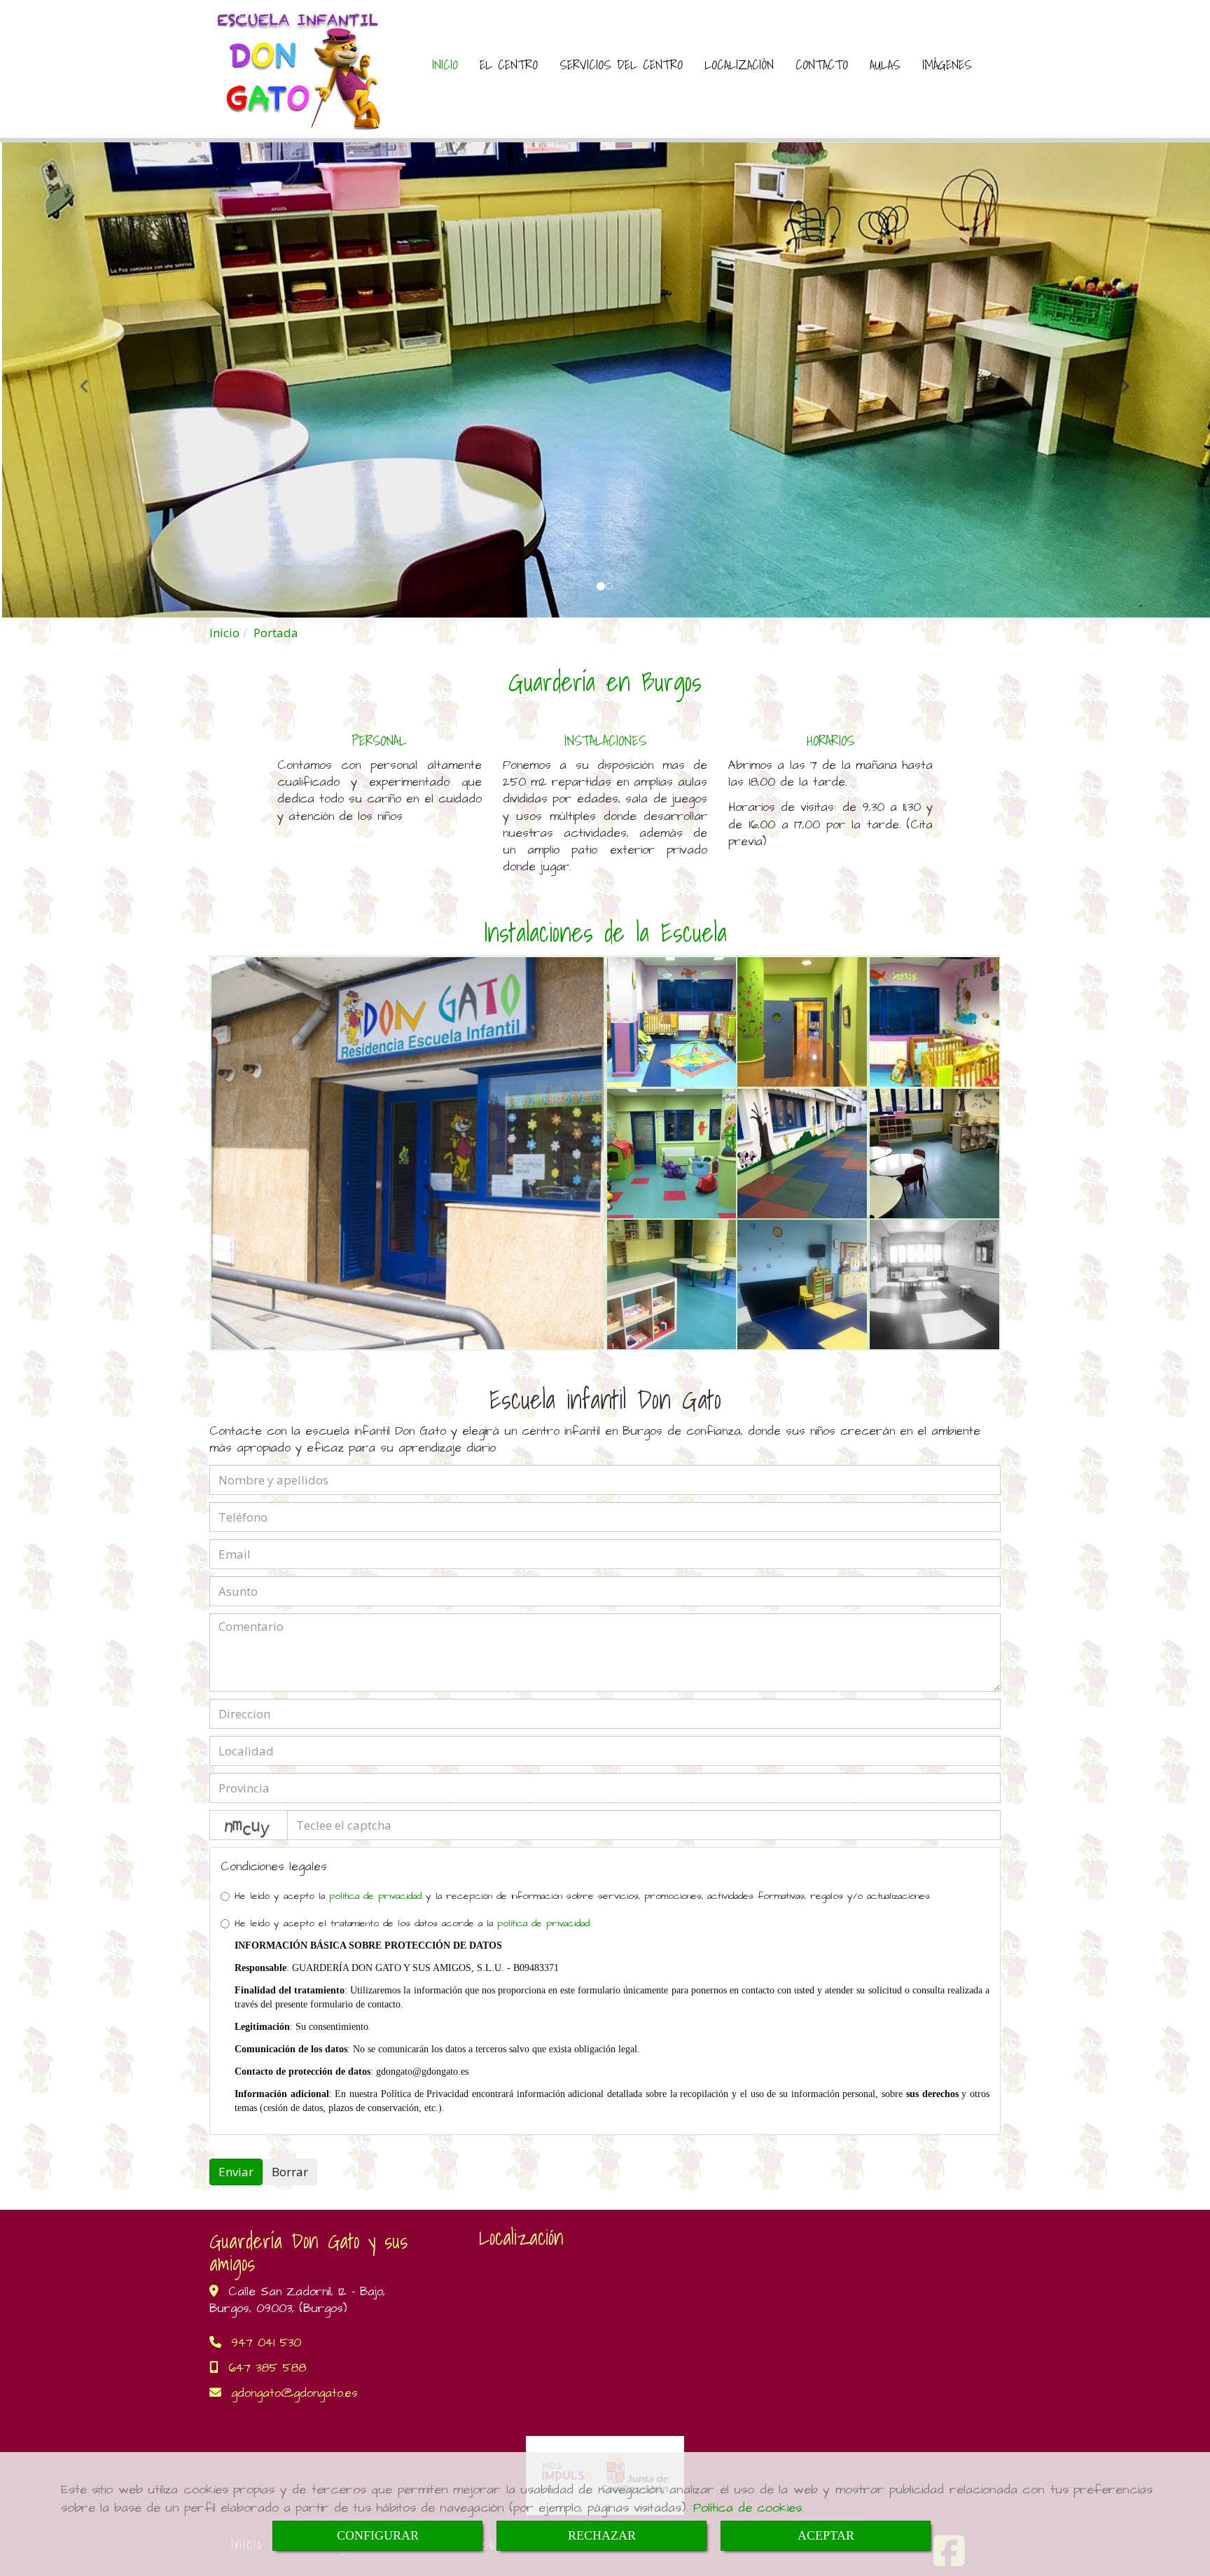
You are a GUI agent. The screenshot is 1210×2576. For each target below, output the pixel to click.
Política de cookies (747, 2508)
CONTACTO (822, 64)
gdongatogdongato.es (294, 2393)
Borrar (290, 2172)
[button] (91, 380)
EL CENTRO (509, 64)
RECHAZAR (602, 2535)
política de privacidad (375, 1896)
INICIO (445, 64)
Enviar (236, 2172)
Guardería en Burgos (605, 682)
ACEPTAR (826, 2535)
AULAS (885, 64)
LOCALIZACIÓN (739, 64)
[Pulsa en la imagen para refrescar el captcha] (249, 1825)
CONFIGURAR (378, 2535)
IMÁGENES (947, 64)
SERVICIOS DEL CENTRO (621, 64)
